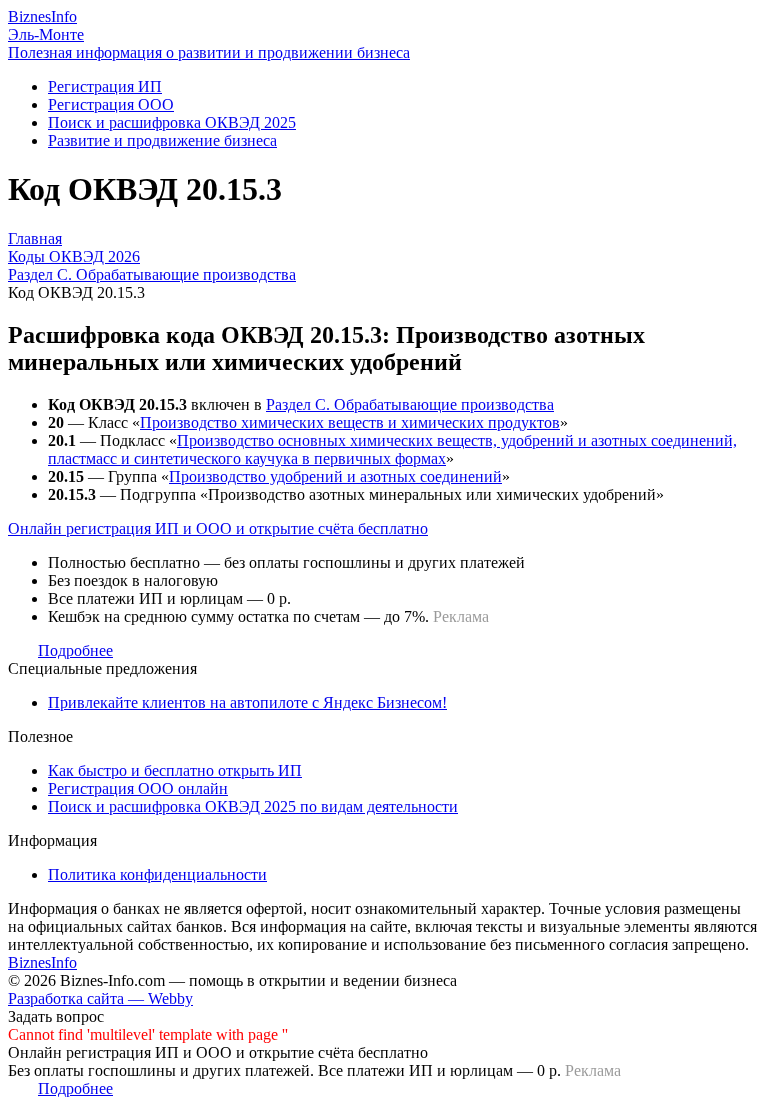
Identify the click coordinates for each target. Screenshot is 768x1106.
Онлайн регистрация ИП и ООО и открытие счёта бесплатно (218, 528)
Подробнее (75, 650)
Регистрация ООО (111, 104)
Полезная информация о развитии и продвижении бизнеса (209, 52)
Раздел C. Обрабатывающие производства (410, 404)
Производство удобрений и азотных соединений (335, 476)
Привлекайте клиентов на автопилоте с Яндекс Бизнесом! (247, 702)
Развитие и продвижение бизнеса (162, 140)
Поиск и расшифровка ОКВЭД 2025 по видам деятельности (253, 806)
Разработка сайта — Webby (100, 998)
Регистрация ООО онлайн (138, 788)
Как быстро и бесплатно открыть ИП (175, 770)
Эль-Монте (46, 34)
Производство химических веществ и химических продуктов (350, 422)
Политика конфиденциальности (157, 874)
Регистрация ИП (105, 86)
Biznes (42, 16)
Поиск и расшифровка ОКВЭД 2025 (172, 122)
